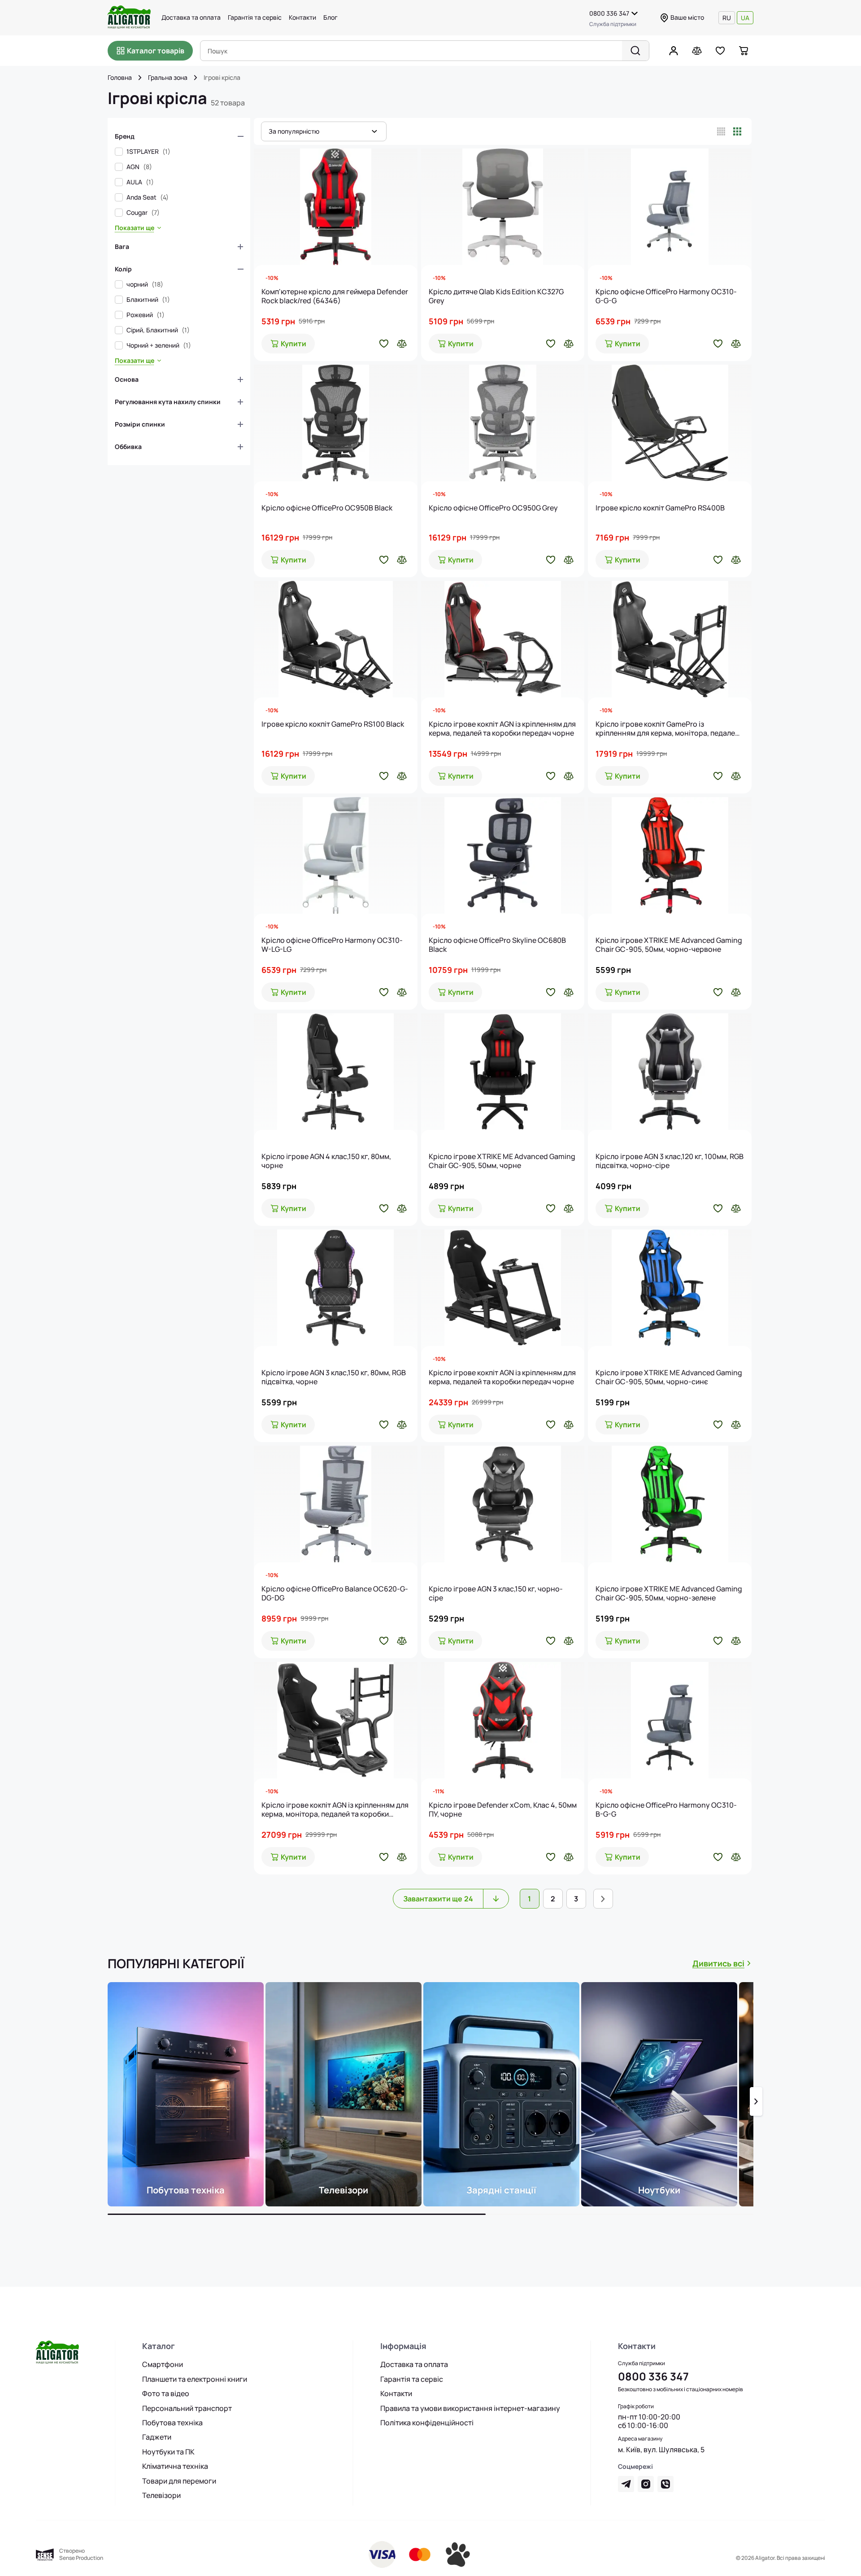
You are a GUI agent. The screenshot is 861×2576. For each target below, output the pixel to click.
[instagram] (646, 2484)
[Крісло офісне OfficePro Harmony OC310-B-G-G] (670, 1720)
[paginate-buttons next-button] (603, 1899)
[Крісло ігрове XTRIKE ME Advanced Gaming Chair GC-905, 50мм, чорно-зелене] (670, 1504)
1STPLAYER (148, 152)
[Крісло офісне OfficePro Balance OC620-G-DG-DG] (336, 1504)
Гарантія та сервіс (255, 17)
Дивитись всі (718, 1963)
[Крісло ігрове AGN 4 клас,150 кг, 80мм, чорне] (336, 1072)
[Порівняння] (697, 51)
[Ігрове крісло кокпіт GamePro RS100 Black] (336, 639)
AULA (140, 182)
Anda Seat (148, 197)
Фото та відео (166, 2393)
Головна (120, 78)
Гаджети (157, 2437)
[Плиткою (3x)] (737, 131)
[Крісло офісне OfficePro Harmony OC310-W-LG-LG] (336, 855)
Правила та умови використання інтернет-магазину (470, 2408)
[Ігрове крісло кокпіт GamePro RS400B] (670, 423)
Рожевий (146, 315)
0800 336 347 (609, 13)
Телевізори (161, 2495)
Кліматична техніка (175, 2466)
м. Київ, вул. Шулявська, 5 (661, 2450)
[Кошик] (744, 51)
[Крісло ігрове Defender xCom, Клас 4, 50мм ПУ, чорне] (503, 1720)
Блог (330, 17)
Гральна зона (168, 78)
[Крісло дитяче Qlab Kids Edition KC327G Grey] (503, 207)
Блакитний (148, 300)
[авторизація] (674, 51)
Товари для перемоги (179, 2481)
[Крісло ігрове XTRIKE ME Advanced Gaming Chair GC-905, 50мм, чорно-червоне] (670, 855)
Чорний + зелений (159, 345)
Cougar (143, 213)
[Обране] (720, 51)
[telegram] (626, 2484)
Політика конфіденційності (427, 2423)
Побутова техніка (172, 2423)
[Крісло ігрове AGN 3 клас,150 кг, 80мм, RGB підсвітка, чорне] (336, 1288)
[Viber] (665, 2484)
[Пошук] (635, 51)
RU (727, 18)
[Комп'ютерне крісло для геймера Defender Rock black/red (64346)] (336, 207)
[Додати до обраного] (384, 344)
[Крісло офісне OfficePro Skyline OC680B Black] (503, 855)
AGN (139, 167)
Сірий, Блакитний (158, 330)
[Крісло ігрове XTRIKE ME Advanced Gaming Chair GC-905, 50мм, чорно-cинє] (670, 1288)
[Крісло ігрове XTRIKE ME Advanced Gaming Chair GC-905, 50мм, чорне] (503, 1072)
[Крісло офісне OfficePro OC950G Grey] (503, 423)
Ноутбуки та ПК (168, 2452)
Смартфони (163, 2364)
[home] (140, 78)
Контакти (302, 17)
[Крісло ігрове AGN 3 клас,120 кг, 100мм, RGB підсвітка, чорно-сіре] (670, 1072)
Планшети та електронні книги (195, 2379)
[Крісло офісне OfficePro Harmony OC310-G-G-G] (670, 207)
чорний (145, 284)
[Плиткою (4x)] (721, 131)
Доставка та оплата (191, 17)
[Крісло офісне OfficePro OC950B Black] (336, 423)
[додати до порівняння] (402, 344)
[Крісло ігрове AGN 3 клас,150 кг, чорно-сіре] (503, 1504)
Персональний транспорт (187, 2408)
